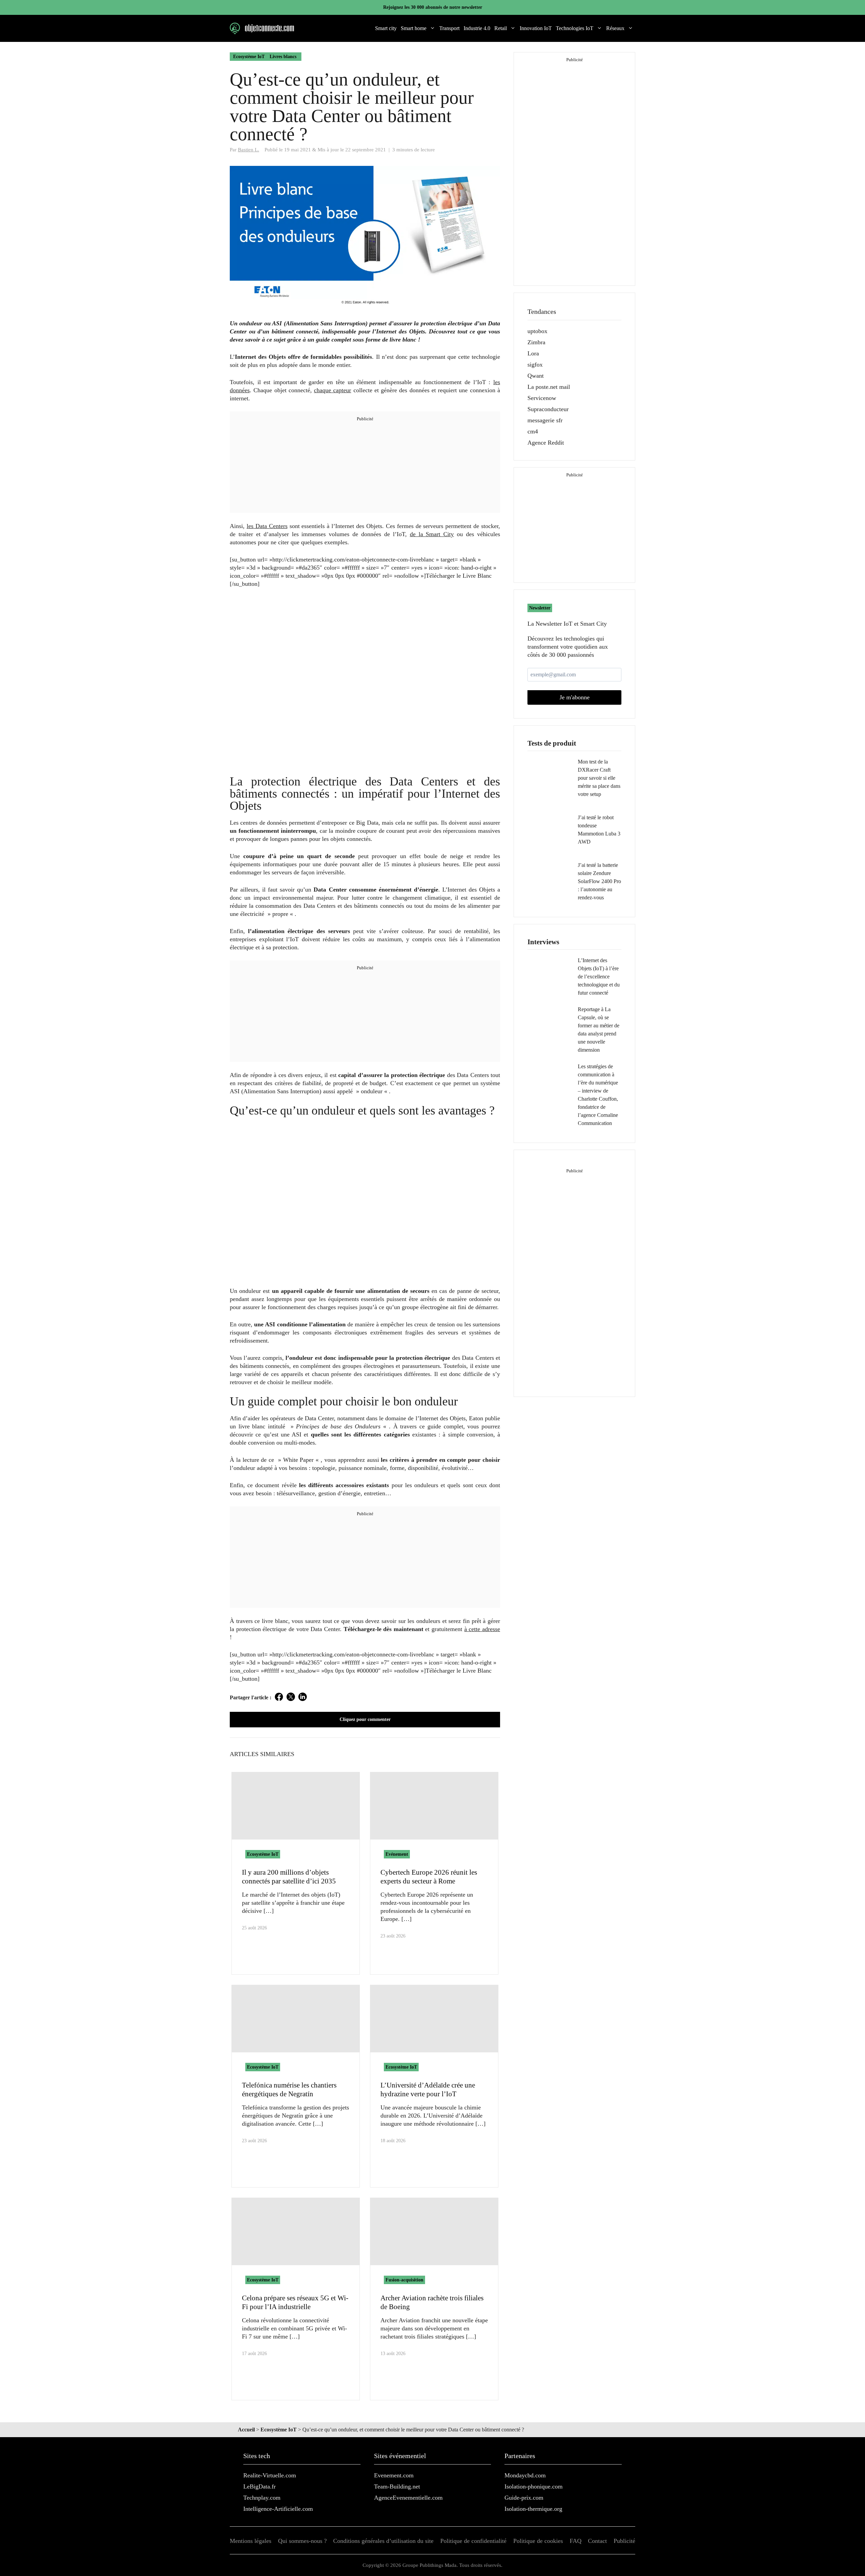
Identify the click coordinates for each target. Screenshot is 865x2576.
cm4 (533, 431)
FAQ (576, 2541)
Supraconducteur (548, 409)
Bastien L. (249, 149)
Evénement (397, 1854)
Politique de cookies (538, 2541)
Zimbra (536, 342)
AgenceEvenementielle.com (408, 2498)
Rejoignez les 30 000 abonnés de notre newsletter (433, 7)
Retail (501, 28)
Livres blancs (283, 57)
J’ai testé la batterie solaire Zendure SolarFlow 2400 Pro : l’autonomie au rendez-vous (599, 881)
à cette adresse (482, 1629)
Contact (597, 2541)
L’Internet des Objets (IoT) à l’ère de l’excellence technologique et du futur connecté (599, 977)
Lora (533, 353)
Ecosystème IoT (249, 57)
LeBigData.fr (259, 2486)
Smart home (414, 28)
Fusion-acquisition (404, 2280)
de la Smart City (432, 534)
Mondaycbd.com (525, 2475)
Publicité (624, 2541)
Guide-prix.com (524, 2498)
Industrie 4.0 (477, 28)
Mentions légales (251, 2541)
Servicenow (542, 398)
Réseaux (615, 28)
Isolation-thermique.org (533, 2509)
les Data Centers (267, 526)
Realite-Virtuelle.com (270, 2475)
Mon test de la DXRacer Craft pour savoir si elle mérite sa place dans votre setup (599, 778)
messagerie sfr (545, 420)
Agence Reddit (546, 443)
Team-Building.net (397, 2486)
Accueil (246, 2430)
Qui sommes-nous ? (302, 2541)
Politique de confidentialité (473, 2541)
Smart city (386, 28)
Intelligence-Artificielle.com (278, 2509)
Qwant (536, 376)
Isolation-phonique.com (534, 2486)
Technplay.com (262, 2498)
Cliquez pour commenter (365, 1719)
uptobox (537, 331)
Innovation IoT (536, 28)
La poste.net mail (549, 387)
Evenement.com (394, 2475)
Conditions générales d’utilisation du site (383, 2541)
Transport (449, 28)
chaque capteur (332, 390)
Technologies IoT (575, 28)
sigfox (535, 365)
